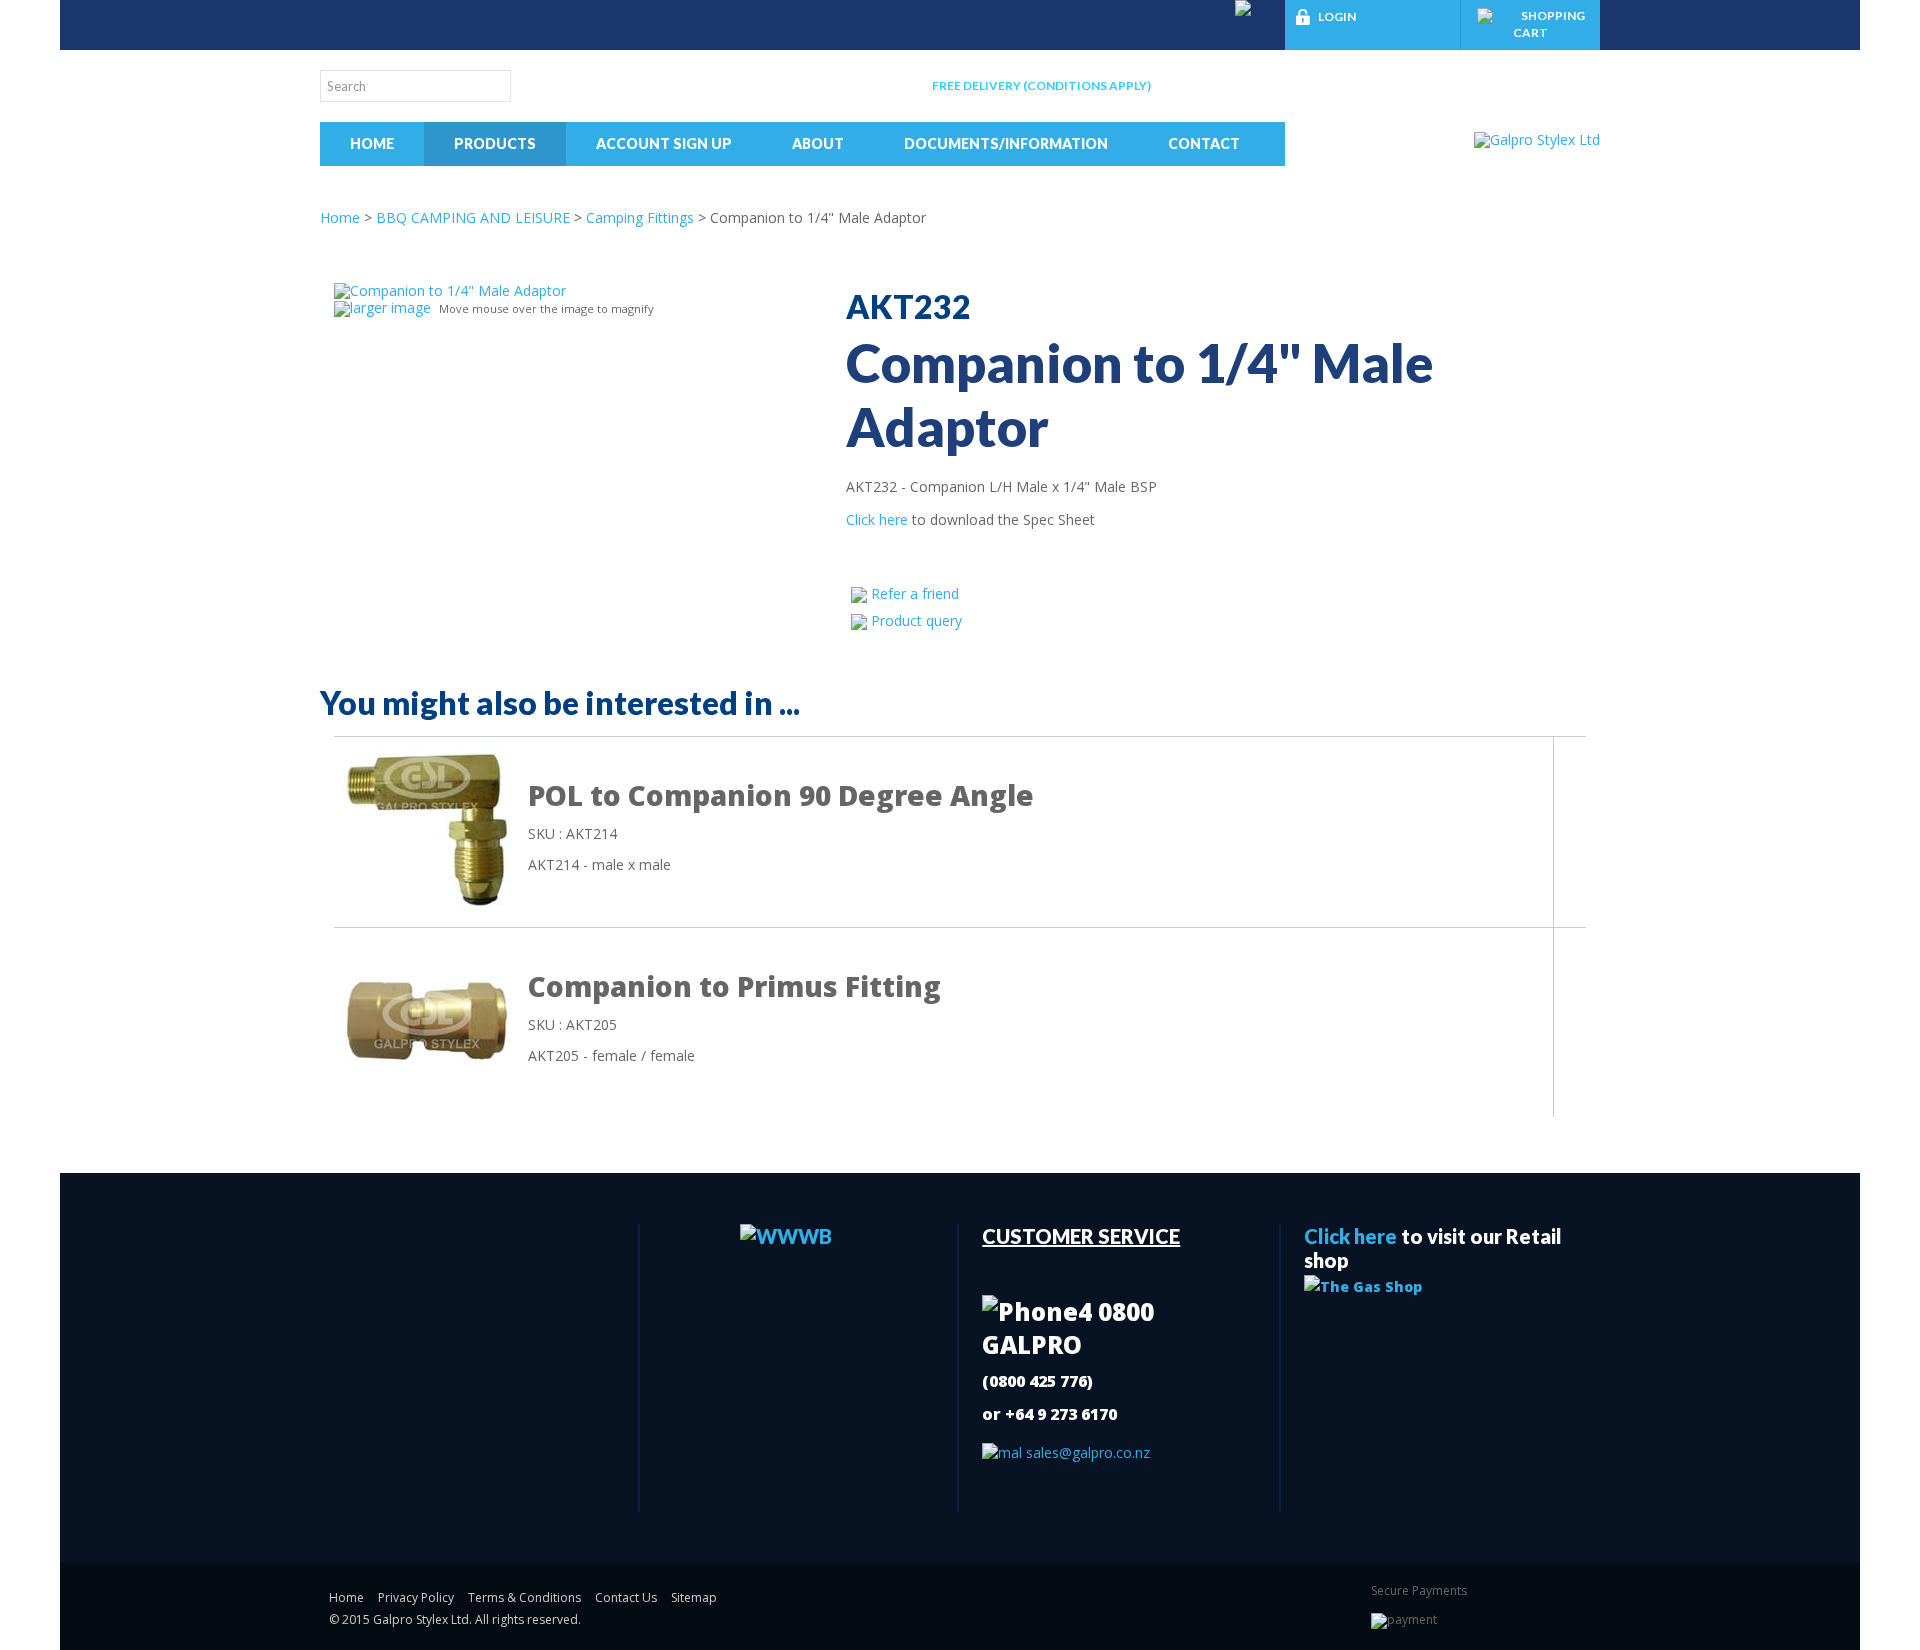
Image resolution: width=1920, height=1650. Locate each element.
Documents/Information (1006, 143)
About (818, 143)
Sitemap (694, 1597)
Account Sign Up (664, 143)
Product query (916, 620)
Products (495, 143)
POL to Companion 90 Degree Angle (781, 795)
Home (372, 143)
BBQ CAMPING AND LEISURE (473, 217)
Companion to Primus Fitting (734, 986)
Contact (1204, 143)
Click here (877, 519)
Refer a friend (915, 593)
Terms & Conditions (524, 1597)
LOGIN (1337, 16)
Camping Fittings (640, 217)
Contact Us (626, 1597)
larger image (390, 307)
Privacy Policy (416, 1597)
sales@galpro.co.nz (1086, 1452)
